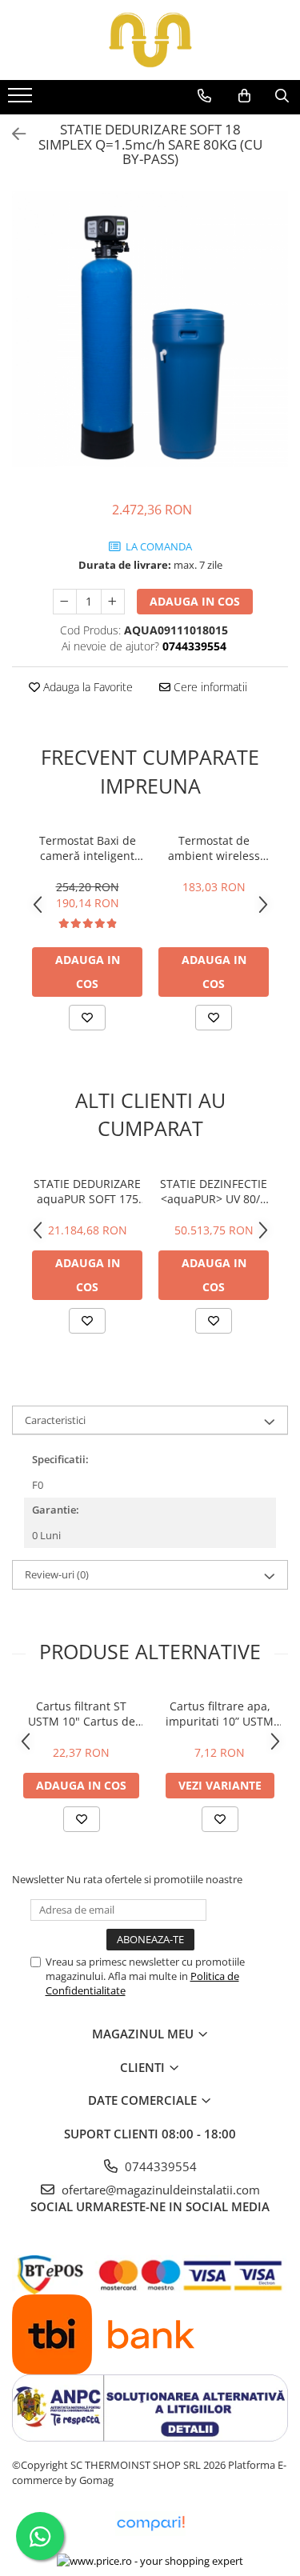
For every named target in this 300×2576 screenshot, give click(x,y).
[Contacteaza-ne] (204, 96)
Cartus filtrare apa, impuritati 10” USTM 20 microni (220, 1714)
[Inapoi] (12, 134)
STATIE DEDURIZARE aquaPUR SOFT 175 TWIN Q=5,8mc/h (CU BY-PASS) (87, 1191)
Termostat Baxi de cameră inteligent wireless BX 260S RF (87, 848)
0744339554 (159, 2166)
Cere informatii (209, 687)
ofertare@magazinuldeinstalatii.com (159, 2190)
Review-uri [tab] (57, 1574)
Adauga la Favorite (86, 687)
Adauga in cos (195, 601)
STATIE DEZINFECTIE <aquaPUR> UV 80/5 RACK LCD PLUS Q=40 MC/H (214, 1191)
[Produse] (22, 100)
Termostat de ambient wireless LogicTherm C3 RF (214, 848)
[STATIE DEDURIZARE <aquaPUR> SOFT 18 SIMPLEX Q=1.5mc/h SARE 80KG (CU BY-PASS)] (150, 329)
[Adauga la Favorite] (87, 1018)
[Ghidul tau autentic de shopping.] (150, 2524)
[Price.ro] (150, 2560)
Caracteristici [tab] (55, 1420)
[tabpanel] (150, 329)
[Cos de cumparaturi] (244, 96)
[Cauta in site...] (282, 96)
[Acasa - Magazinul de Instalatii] (150, 40)
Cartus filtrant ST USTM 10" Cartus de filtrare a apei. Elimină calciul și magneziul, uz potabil (82, 1714)
